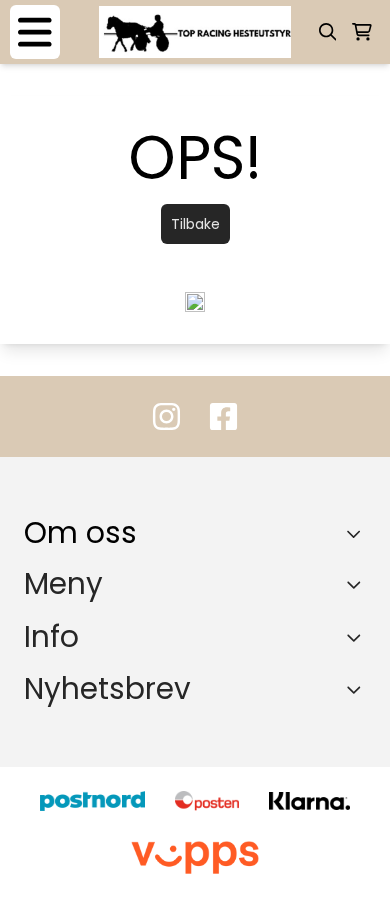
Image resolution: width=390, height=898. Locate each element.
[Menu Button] (35, 32)
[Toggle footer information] (358, 534)
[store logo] (195, 32)
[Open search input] (328, 32)
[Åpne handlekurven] (362, 32)
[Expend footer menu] (358, 584)
